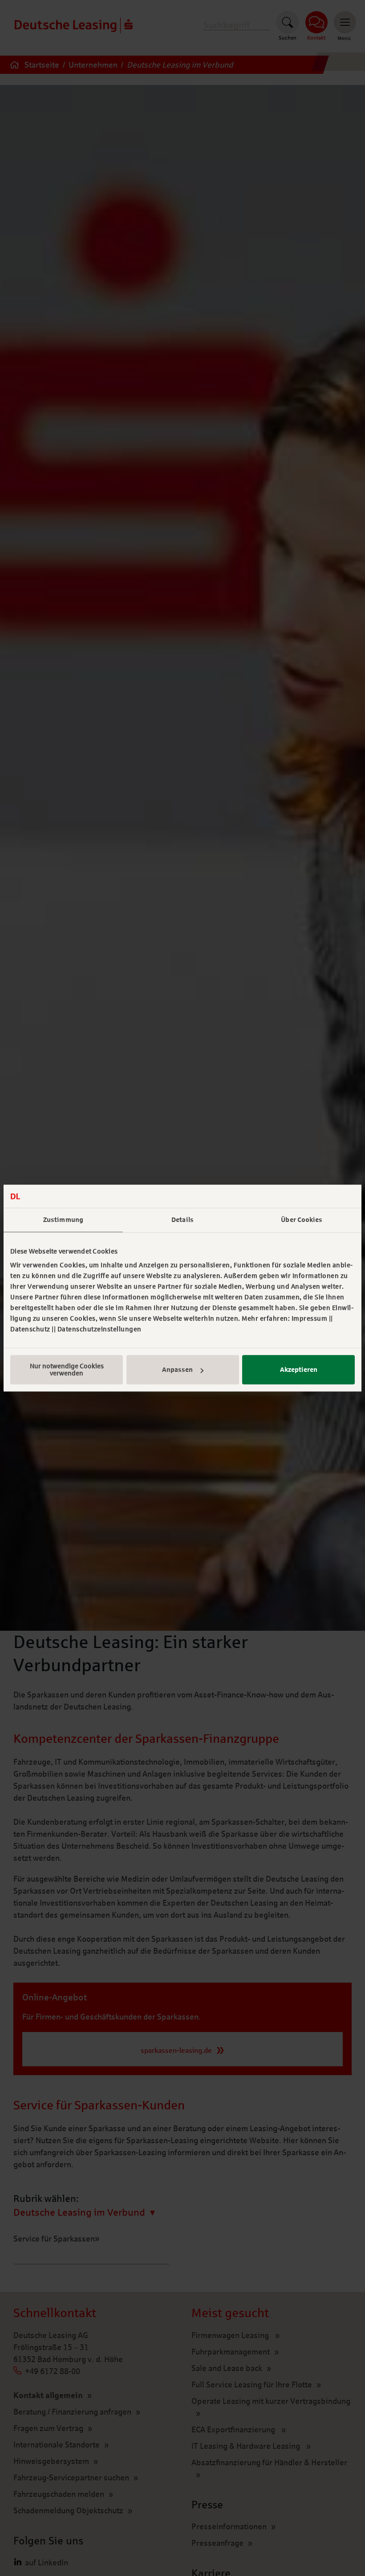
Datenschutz (30, 1329)
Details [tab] (182, 1220)
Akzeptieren (299, 1370)
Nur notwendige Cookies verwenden (67, 1370)
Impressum (310, 1318)
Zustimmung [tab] (63, 1220)
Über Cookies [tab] (302, 1220)
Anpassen (177, 1370)
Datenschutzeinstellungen (99, 1329)
